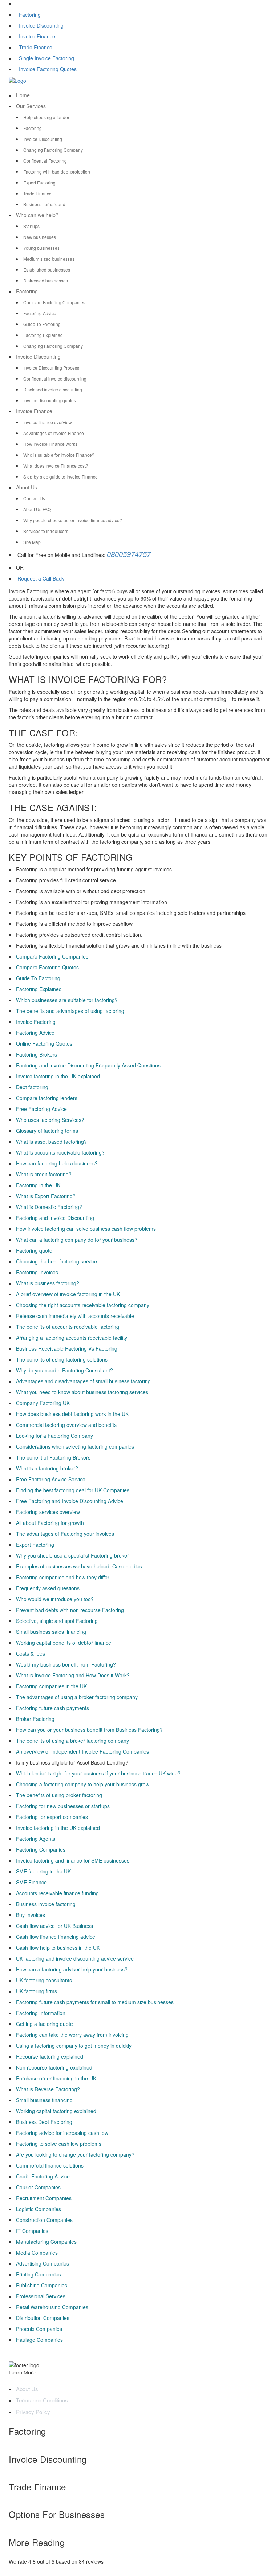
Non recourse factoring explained (54, 2067)
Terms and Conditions (42, 2400)
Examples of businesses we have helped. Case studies (79, 1566)
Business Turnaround (44, 204)
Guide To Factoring (42, 324)
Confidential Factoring (45, 161)
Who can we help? (37, 215)
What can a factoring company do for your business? (77, 1240)
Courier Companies (38, 2187)
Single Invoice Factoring (46, 58)
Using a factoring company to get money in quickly (74, 2046)
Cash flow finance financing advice (56, 1937)
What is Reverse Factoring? (48, 2089)
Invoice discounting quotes (50, 400)
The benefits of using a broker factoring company (72, 1741)
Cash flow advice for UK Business (54, 1926)
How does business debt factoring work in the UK (72, 1414)
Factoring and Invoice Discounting (55, 1218)
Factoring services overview (48, 1512)
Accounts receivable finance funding (57, 1893)
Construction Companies (44, 2220)
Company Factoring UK (43, 1403)
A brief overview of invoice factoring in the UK (68, 1294)
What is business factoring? (48, 1283)
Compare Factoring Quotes (47, 967)
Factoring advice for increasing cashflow (62, 2133)
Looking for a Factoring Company (54, 1436)
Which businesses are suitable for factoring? (67, 1000)
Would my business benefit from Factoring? (66, 1664)
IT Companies (32, 2231)
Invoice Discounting (41, 25)
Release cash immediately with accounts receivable (75, 1316)
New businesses (40, 237)
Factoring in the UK (38, 1185)
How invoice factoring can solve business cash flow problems (86, 1229)
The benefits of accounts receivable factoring (68, 1327)
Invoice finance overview (48, 422)
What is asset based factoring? (51, 1142)
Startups (31, 226)
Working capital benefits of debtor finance (64, 1643)
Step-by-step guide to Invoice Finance (60, 477)
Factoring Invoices (37, 1272)
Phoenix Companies (39, 2329)
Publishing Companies (42, 2285)
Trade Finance (36, 47)
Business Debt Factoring (44, 2122)
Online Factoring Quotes (44, 1043)
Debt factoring (32, 1087)
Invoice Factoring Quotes (48, 69)
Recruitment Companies (44, 2198)
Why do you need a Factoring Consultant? (64, 1370)
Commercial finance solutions (50, 2165)
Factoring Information (41, 2013)
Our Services (31, 106)
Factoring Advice (40, 313)
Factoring (30, 15)
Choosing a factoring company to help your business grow (83, 1784)
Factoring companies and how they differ (63, 1577)
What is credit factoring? (44, 1174)
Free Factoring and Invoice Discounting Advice (70, 1501)
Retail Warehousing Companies (52, 2307)
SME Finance (31, 1882)
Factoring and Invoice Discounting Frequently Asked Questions (88, 1065)
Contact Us (34, 498)
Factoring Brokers (37, 1054)
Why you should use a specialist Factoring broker (72, 1555)
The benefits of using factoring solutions (62, 1359)
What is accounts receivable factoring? (60, 1152)
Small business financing (44, 2100)
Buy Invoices (31, 1915)
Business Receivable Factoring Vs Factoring (67, 1348)
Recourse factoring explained (50, 2056)
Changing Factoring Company (53, 150)
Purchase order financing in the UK (56, 2078)
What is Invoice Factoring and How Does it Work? (73, 1675)
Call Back (52, 578)
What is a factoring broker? (47, 1468)
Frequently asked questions (48, 1588)
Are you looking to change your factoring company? (75, 2154)
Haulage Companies (39, 2340)
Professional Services (41, 2296)
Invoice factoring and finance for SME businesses (73, 1860)
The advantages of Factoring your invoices (65, 1534)
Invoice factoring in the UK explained (58, 1076)
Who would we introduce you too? (55, 1599)
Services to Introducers (46, 531)
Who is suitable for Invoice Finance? (59, 455)
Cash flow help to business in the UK (58, 1948)
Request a (29, 578)
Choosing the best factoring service (56, 1261)
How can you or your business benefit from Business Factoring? (89, 1730)
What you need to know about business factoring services (82, 1392)
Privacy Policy (33, 2412)
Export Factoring (39, 182)
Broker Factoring (35, 1719)
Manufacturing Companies (46, 2242)
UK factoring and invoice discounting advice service (75, 1958)
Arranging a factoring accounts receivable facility (72, 1338)
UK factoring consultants (44, 1980)
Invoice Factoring (36, 1022)
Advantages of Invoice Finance (54, 433)
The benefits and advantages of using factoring (70, 1011)
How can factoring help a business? (57, 1163)
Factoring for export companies (52, 1817)
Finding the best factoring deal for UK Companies (73, 1490)
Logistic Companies (39, 2209)
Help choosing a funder (46, 117)
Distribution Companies (43, 2318)
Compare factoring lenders (47, 1098)
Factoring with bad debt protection (57, 172)
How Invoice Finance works (50, 444)
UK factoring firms (37, 1991)
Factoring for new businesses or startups (63, 1806)
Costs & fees (31, 1653)
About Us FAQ (37, 509)
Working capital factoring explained (56, 2111)
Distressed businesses (46, 280)
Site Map (32, 542)
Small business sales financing (51, 1632)
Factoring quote (34, 1250)
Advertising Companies (43, 2263)
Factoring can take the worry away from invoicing (72, 2035)
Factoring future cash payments (52, 1708)
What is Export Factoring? (46, 1196)
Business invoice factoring (46, 1904)
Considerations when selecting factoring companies (75, 1446)
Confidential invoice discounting (55, 379)
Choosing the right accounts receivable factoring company (83, 1305)
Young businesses (41, 248)
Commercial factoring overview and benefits (66, 1425)
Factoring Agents (36, 1839)
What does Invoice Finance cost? (56, 466)
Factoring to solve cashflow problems (59, 2144)
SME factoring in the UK (43, 1871)
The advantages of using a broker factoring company (77, 1697)
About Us (27, 487)
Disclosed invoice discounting (53, 389)
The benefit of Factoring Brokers (53, 1457)
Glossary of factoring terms (47, 1131)
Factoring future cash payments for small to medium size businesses (95, 2002)
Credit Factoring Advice (43, 2176)
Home (23, 95)
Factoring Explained (43, 335)
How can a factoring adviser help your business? (72, 1969)
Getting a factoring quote (45, 2024)
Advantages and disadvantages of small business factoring (83, 1381)
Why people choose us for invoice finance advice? (73, 520)
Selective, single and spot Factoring (57, 1621)
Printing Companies (39, 2274)
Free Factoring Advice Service (51, 1479)
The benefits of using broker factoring (59, 1795)
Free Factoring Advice (41, 1109)
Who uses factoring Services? (50, 1120)
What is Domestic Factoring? (49, 1207)
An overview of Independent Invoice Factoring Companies (82, 1751)
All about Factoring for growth (50, 1523)
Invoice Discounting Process (51, 368)
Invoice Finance (37, 36)
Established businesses (47, 270)
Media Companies (37, 2253)
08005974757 (129, 554)
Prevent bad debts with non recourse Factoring (70, 1610)
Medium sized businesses (49, 259)
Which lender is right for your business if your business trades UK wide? (98, 1773)
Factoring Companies (41, 1849)
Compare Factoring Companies (54, 302)
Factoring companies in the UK (51, 1686)
